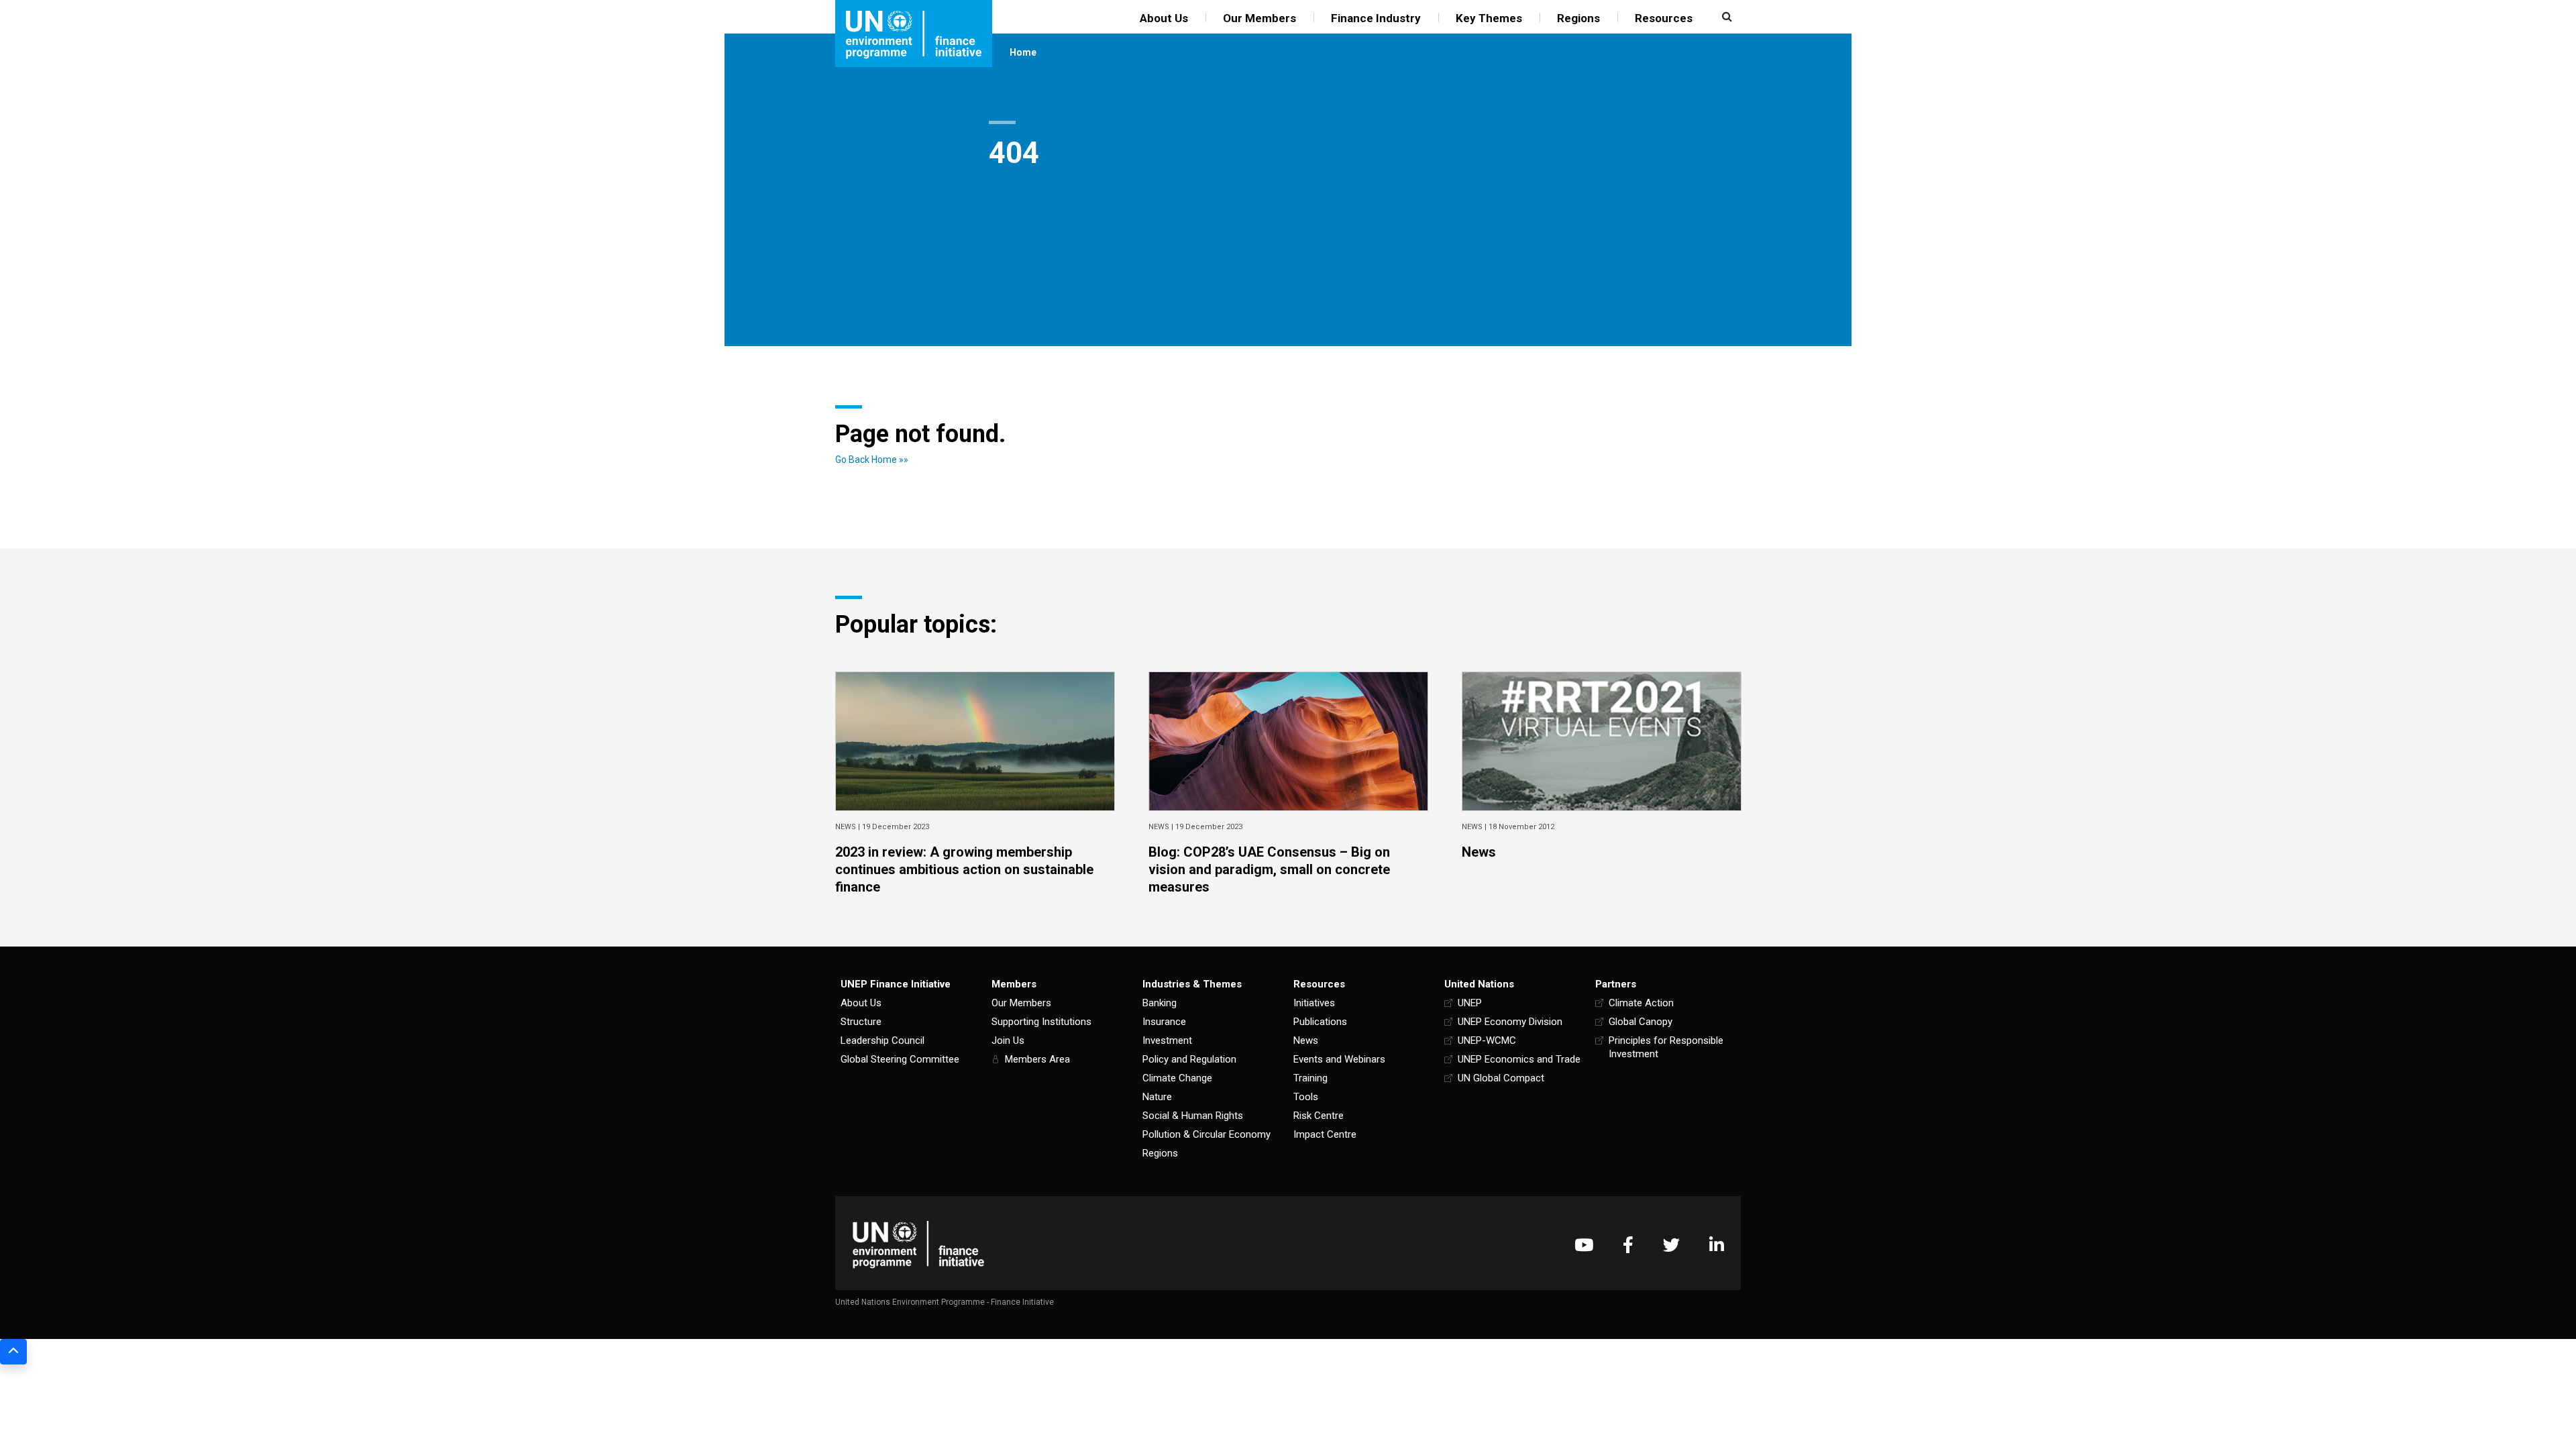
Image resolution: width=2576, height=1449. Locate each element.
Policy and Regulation (1189, 1059)
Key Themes (1489, 18)
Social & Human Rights (1193, 1116)
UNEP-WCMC (1487, 1040)
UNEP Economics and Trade (1519, 1059)
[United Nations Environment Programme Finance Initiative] (918, 1245)
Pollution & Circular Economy (1206, 1134)
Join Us (1008, 1040)
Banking (1160, 1003)
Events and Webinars (1339, 1059)
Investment (1167, 1040)
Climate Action (1641, 1003)
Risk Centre (1319, 1116)
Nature (1157, 1097)
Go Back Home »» (872, 460)
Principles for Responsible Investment (1666, 1047)
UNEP (1470, 1003)
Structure (861, 1022)
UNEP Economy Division (1510, 1022)
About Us (1164, 18)
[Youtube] (1584, 1245)
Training (1310, 1078)
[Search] (1725, 17)
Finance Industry (1376, 18)
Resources (1664, 18)
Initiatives (1314, 1003)
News (1306, 1040)
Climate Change (1177, 1078)
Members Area (1037, 1059)
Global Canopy (1641, 1022)
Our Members (1259, 18)
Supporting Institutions (1041, 1022)
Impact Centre (1325, 1134)
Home (1023, 52)
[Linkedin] (1717, 1245)
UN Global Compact (1501, 1078)
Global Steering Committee (900, 1059)
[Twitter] (1671, 1245)
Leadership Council (882, 1040)
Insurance (1164, 1022)
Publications (1320, 1022)
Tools (1306, 1097)
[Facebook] (1628, 1245)
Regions (1578, 18)
